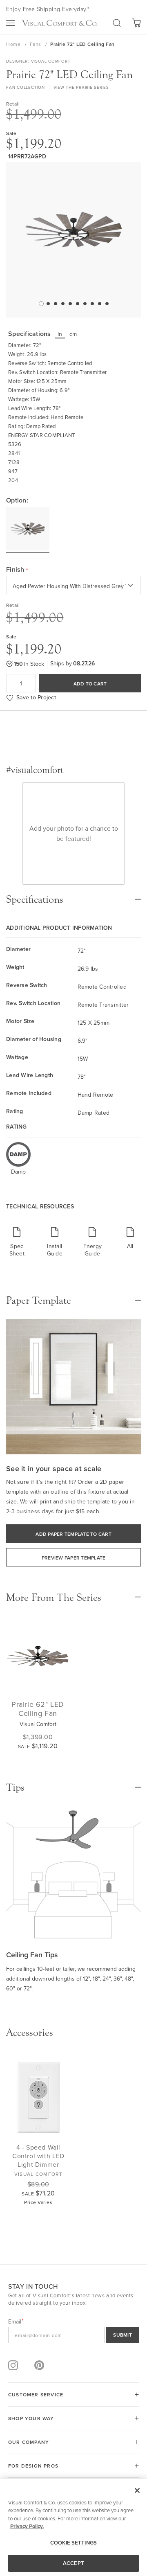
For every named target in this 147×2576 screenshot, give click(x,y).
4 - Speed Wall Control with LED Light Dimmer (38, 2156)
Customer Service (36, 2395)
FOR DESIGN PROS (33, 2466)
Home (14, 44)
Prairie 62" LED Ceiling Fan (38, 1709)
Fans (36, 44)
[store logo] (60, 23)
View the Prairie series (81, 87)
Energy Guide (93, 1250)
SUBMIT (122, 2335)
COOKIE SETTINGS (73, 2543)
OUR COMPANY (29, 2442)
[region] (73, 2528)
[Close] (137, 2490)
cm (73, 334)
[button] (40, 303)
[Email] (73, 2335)
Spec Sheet (17, 1250)
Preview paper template (74, 1558)
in (60, 334)
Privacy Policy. (27, 2526)
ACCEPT (73, 2563)
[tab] (73, 895)
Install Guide (55, 1250)
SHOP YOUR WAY (31, 2418)
